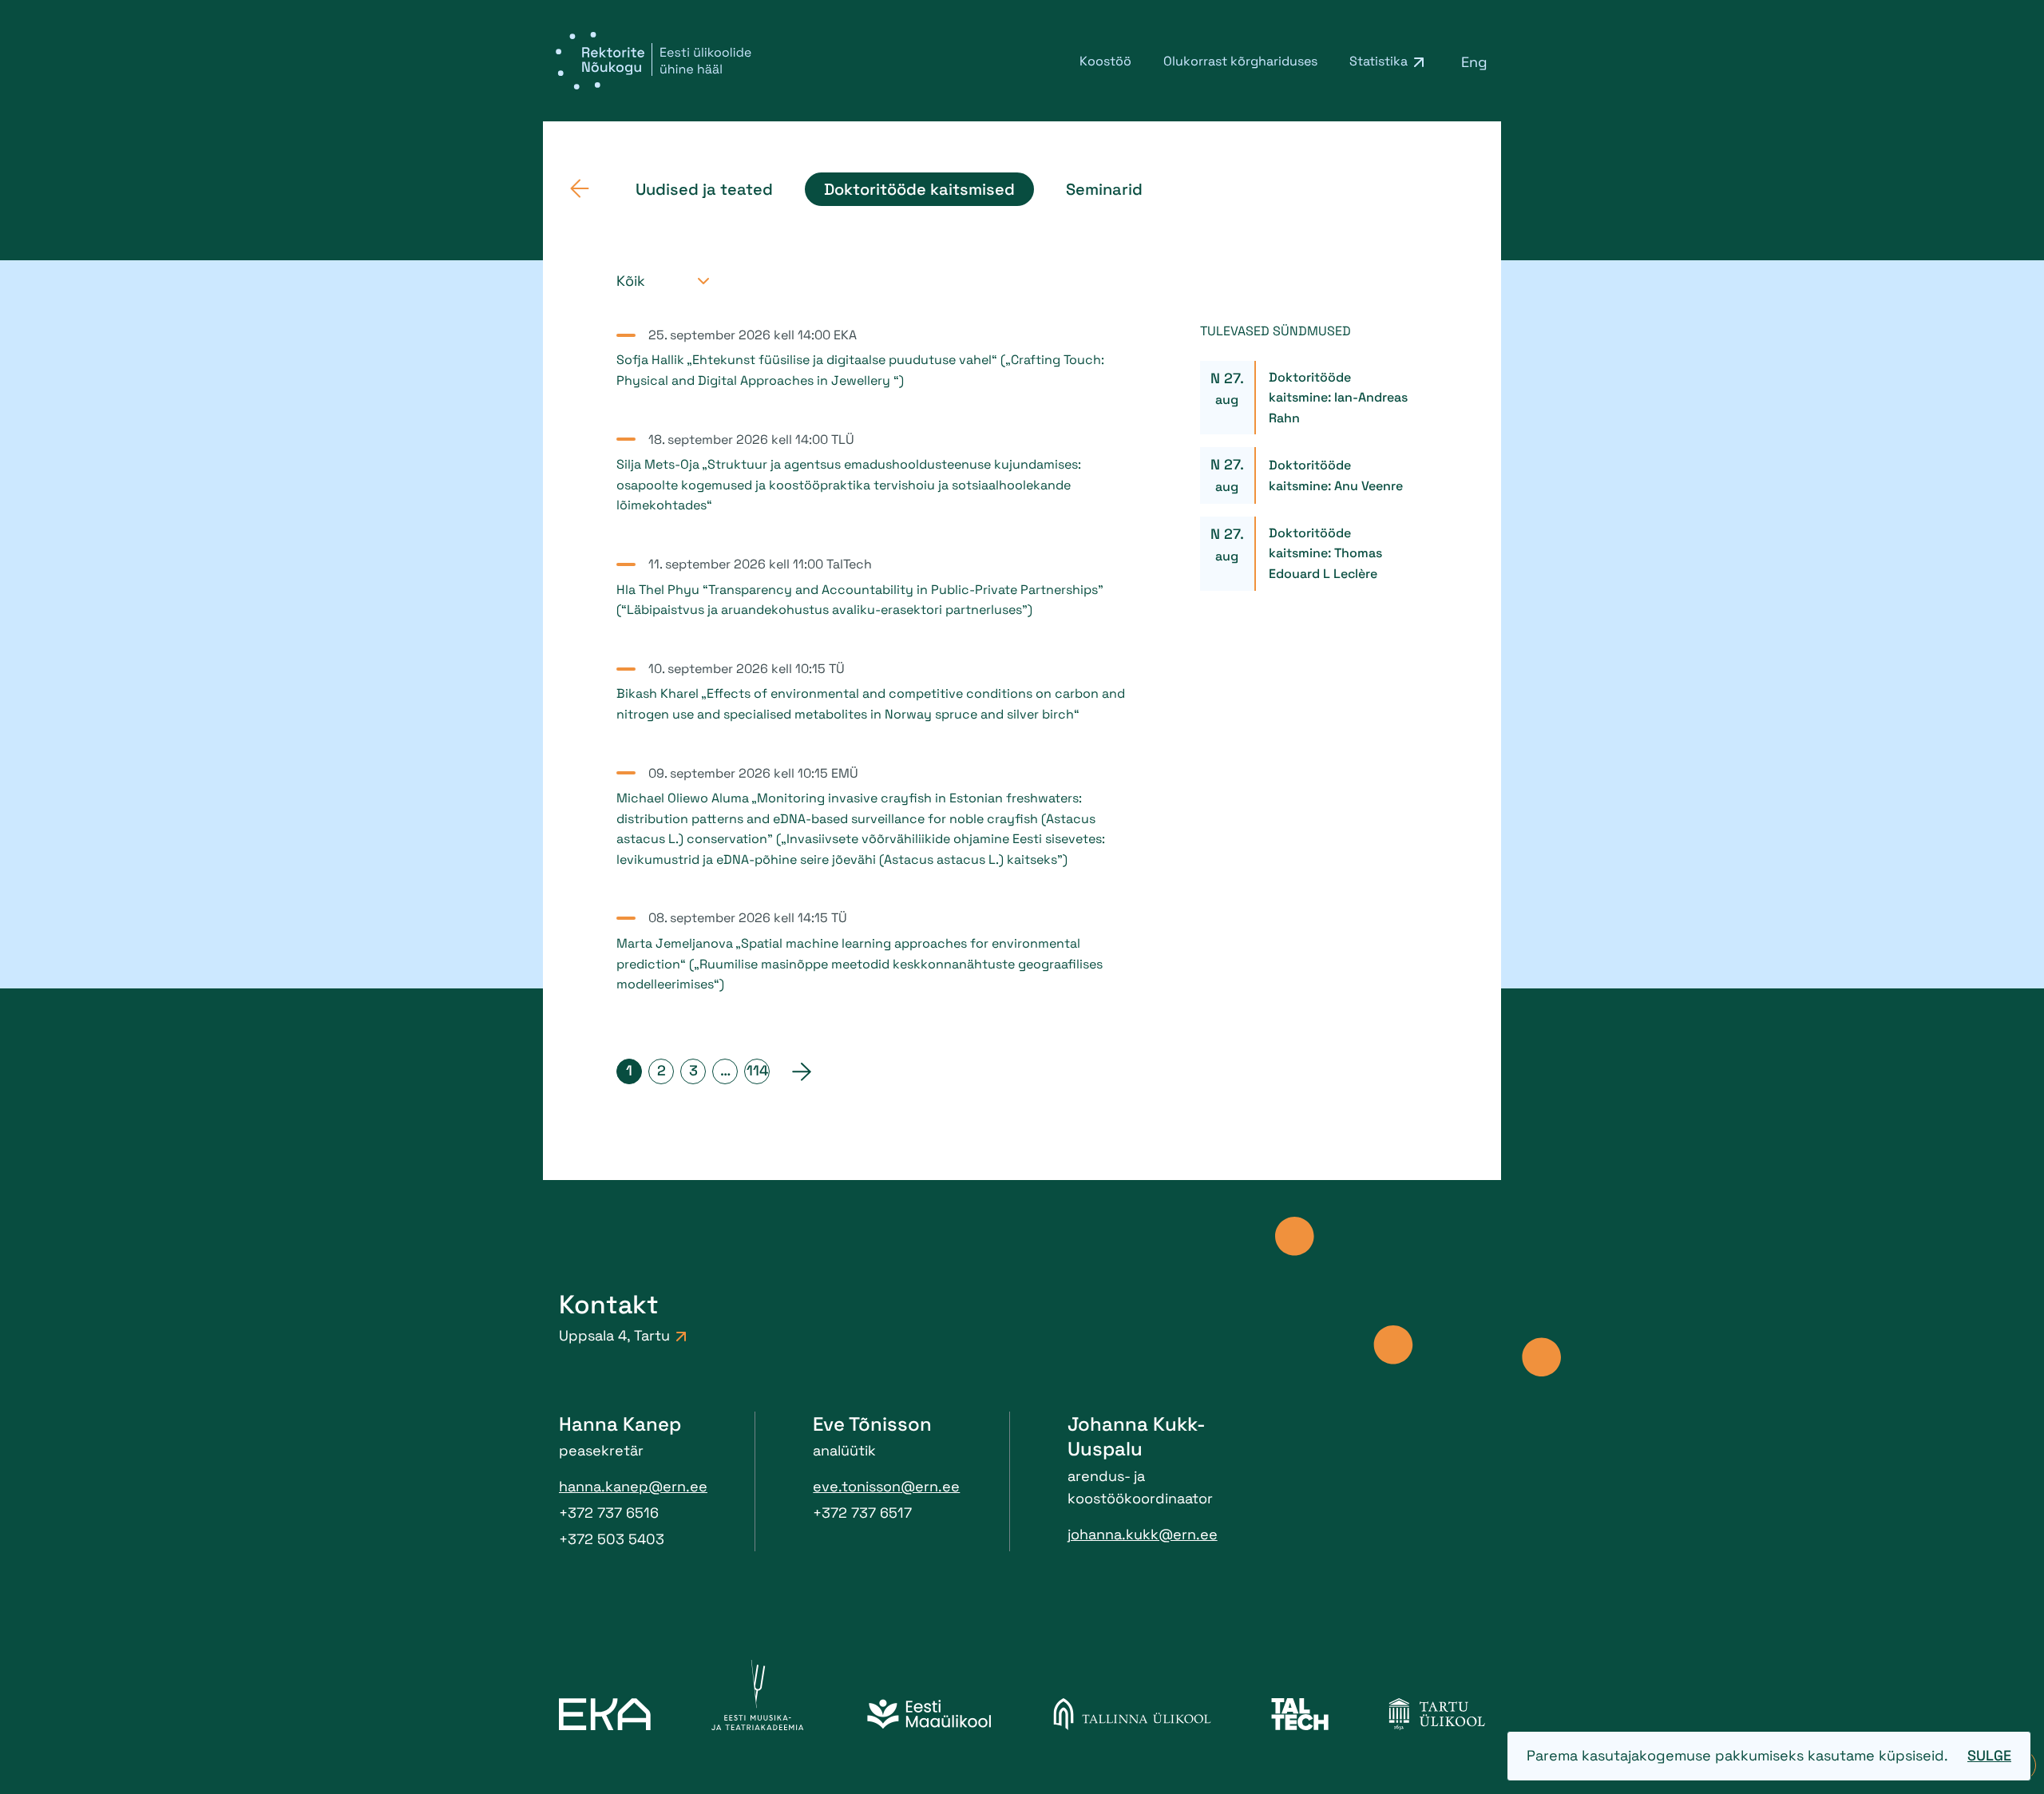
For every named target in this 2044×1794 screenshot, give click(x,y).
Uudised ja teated (704, 189)
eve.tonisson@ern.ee (886, 1486)
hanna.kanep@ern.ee (633, 1486)
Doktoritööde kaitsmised (919, 189)
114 (757, 1070)
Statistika (1379, 61)
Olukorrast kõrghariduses (1240, 61)
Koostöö (1105, 61)
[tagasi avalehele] (654, 61)
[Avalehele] (580, 188)
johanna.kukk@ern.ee (1143, 1534)
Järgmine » (802, 1071)
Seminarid (1104, 189)
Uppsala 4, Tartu (614, 1335)
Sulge (1989, 1755)
